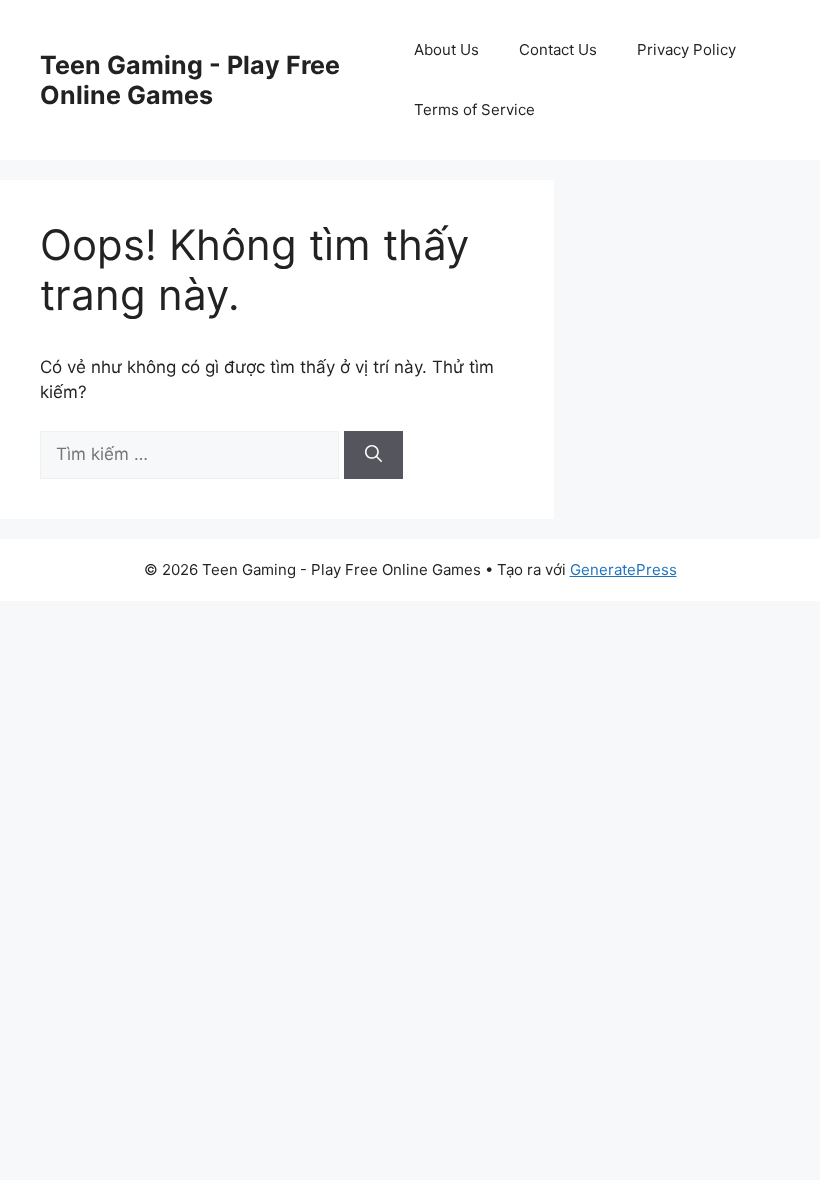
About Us (446, 49)
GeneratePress (623, 569)
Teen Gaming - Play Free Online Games (190, 80)
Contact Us (558, 49)
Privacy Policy (686, 49)
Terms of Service (474, 109)
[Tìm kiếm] (373, 455)
